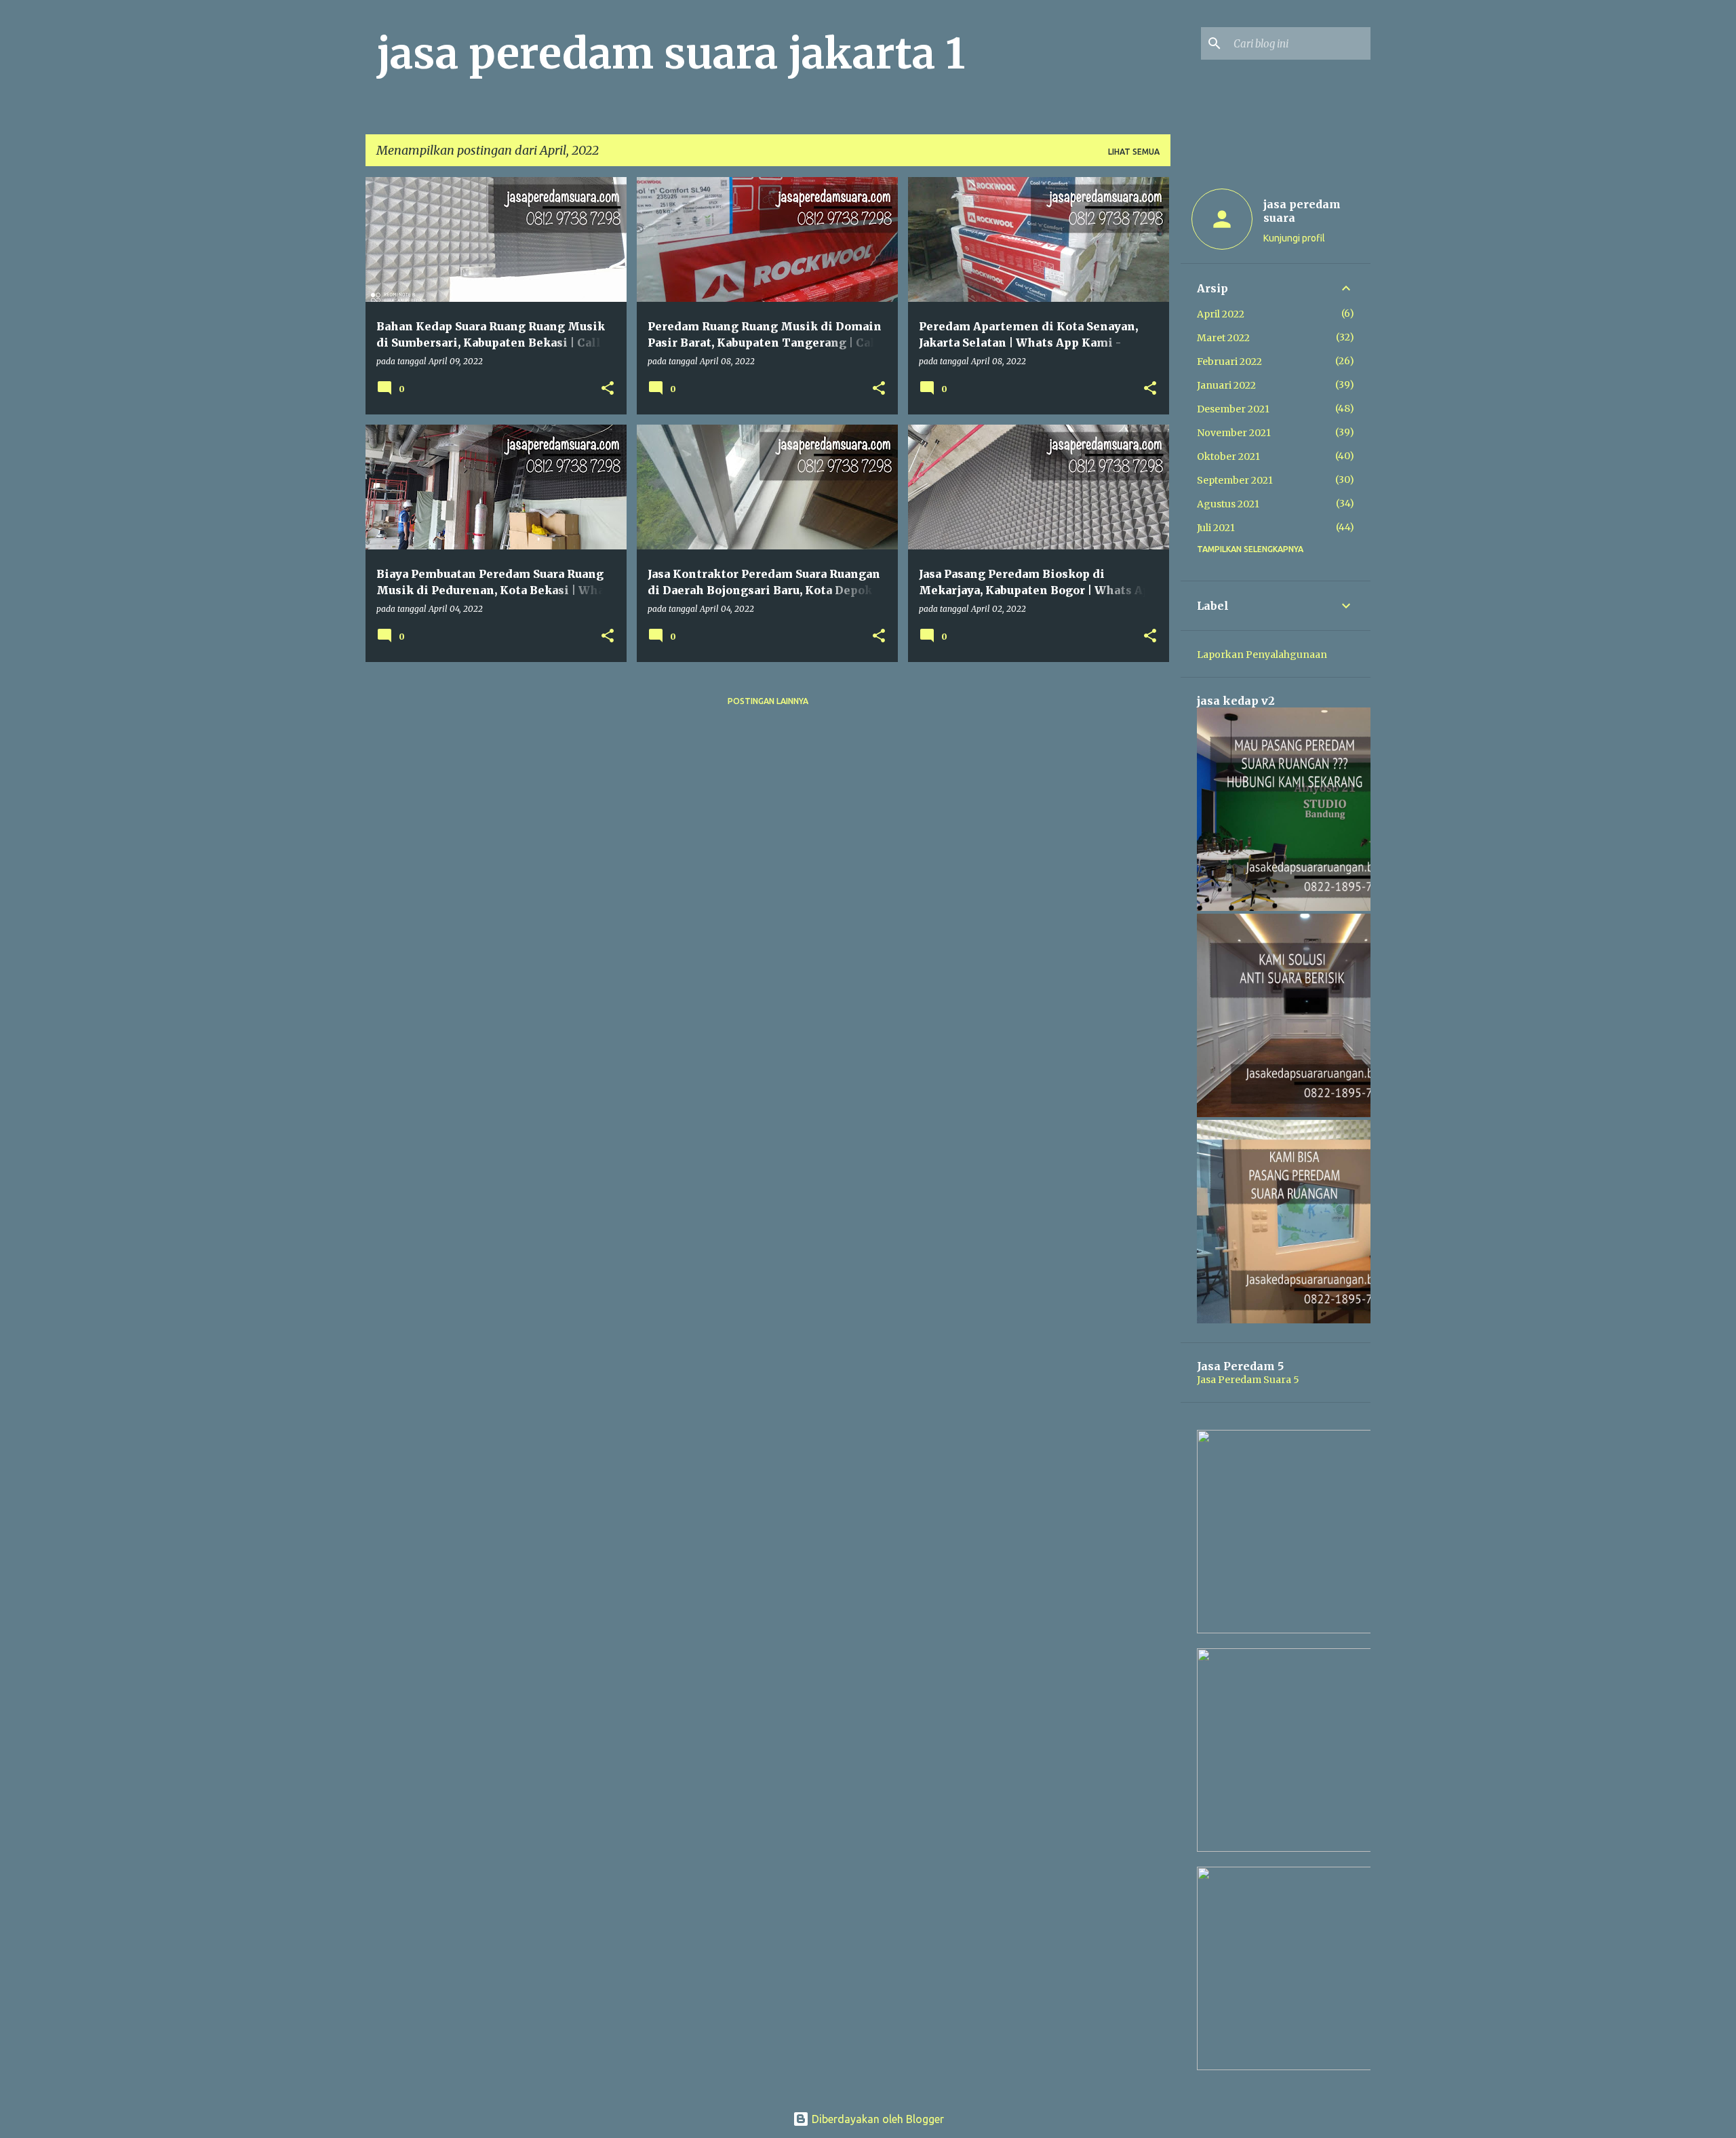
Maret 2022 (1223, 338)
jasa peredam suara (1302, 211)
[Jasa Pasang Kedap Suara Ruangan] (1299, 1114)
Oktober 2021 (1228, 456)
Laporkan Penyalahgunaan (1262, 655)
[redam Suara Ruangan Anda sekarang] (1299, 2067)
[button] (608, 389)
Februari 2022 (1229, 362)
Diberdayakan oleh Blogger (876, 2119)
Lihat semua (1134, 152)
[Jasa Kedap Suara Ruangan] (1299, 908)
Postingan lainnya (768, 701)
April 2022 (1221, 314)
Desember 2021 (1233, 409)
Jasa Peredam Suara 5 (1248, 1380)
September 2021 (1235, 480)
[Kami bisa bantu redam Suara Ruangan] (1299, 1848)
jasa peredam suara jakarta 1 (671, 54)
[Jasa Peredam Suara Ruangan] (1299, 1320)
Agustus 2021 (1228, 504)
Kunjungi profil (1294, 238)
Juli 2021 (1216, 528)
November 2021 (1234, 433)
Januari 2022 (1226, 385)
